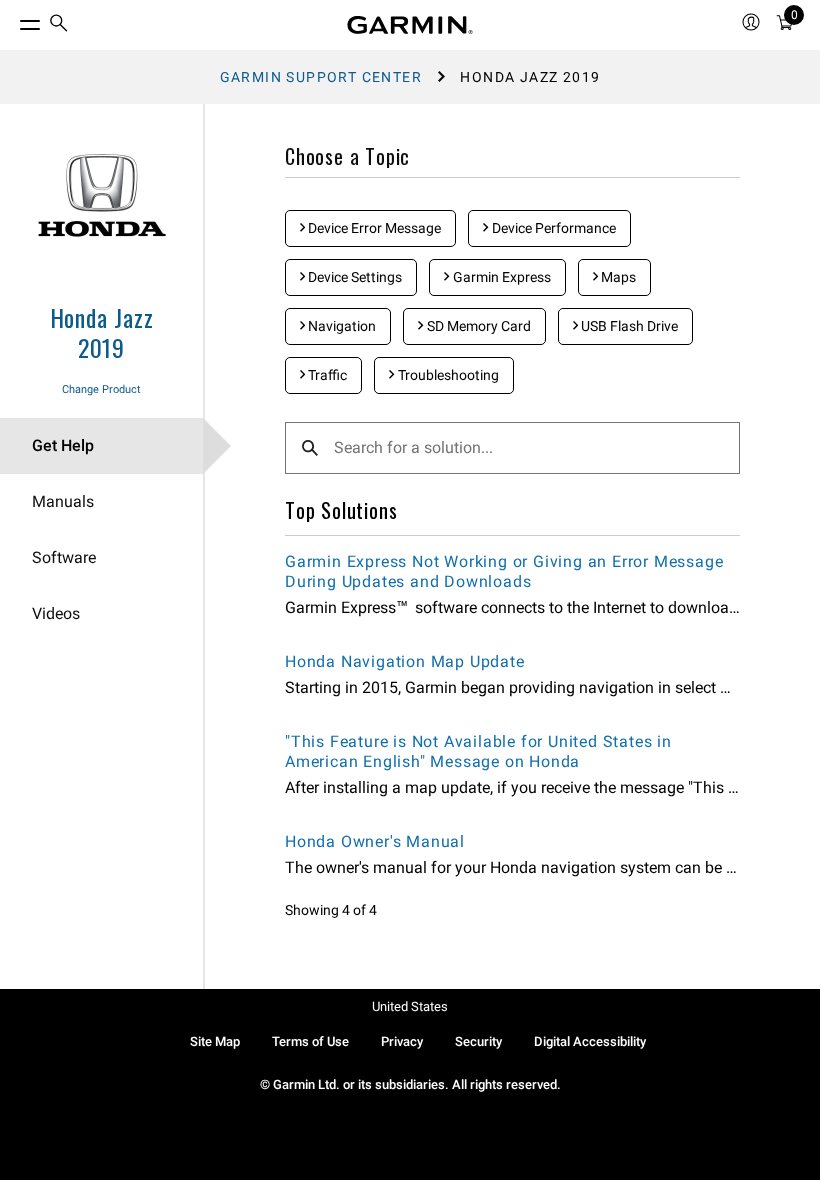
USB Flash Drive (628, 326)
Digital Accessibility (590, 1041)
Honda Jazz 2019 (102, 332)
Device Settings (353, 277)
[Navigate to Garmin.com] (410, 25)
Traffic (326, 375)
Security (478, 1041)
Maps (617, 277)
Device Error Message (373, 228)
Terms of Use (310, 1041)
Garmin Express (500, 277)
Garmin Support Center (321, 77)
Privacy (402, 1041)
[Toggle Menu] (12, 20)
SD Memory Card (477, 326)
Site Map (215, 1041)
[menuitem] (59, 25)
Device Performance (552, 228)
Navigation (340, 326)
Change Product (101, 389)
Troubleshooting (447, 375)
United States (410, 1006)
